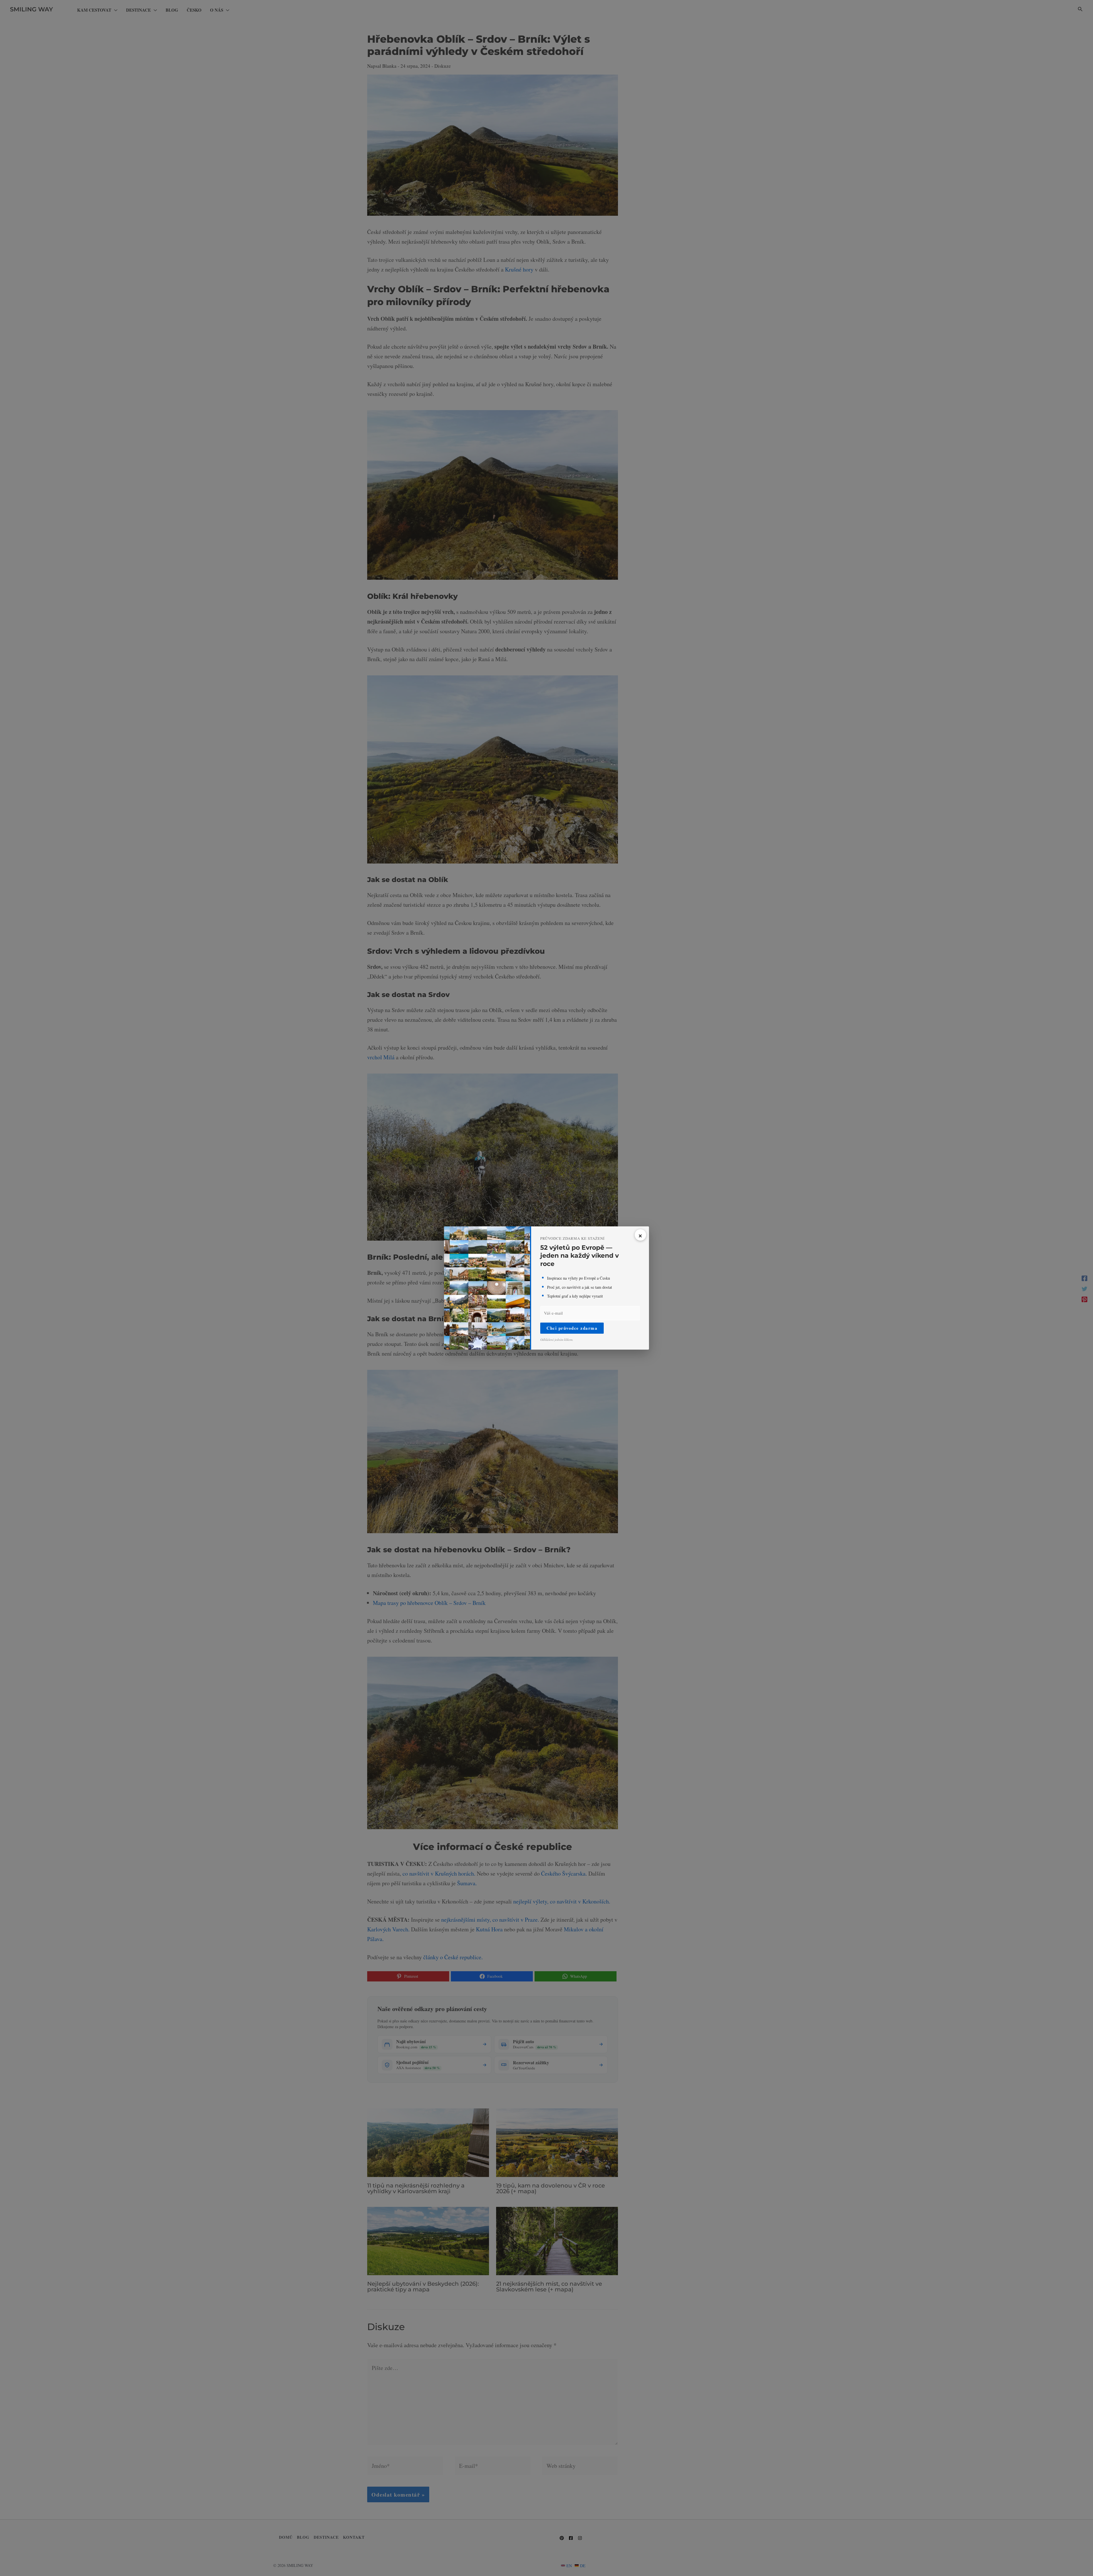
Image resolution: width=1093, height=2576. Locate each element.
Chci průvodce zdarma (572, 1328)
